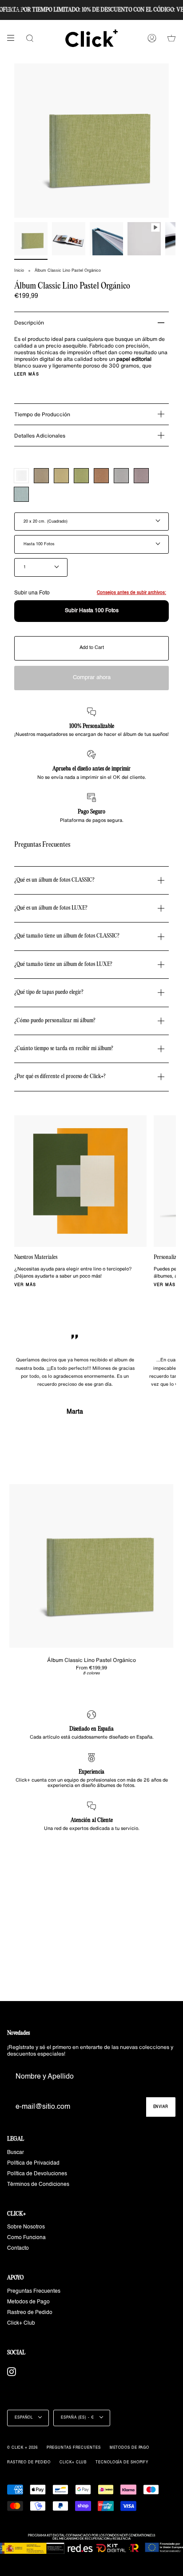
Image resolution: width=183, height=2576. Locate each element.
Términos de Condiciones (38, 2185)
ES (19, 9)
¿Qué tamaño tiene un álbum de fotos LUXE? (63, 964)
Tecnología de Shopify (122, 2463)
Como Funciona (26, 2238)
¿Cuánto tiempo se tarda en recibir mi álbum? (64, 1049)
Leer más (27, 374)
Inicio (19, 271)
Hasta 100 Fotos (39, 544)
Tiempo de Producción (42, 414)
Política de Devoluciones (37, 2174)
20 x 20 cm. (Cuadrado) (46, 522)
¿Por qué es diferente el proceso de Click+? (60, 1077)
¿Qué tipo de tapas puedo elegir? (49, 992)
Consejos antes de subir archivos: (131, 593)
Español (24, 2418)
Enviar (161, 2107)
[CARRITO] (171, 38)
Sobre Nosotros (26, 2227)
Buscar (16, 2153)
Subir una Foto (90, 593)
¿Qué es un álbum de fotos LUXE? (51, 908)
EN (10, 9)
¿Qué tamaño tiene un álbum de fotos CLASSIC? (67, 936)
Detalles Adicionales (40, 436)
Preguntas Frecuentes (34, 2291)
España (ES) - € (78, 2418)
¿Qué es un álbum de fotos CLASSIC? (54, 880)
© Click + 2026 (22, 2448)
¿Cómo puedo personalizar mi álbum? (55, 1021)
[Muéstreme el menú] (14, 38)
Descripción (29, 322)
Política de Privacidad (33, 2163)
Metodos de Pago (28, 2302)
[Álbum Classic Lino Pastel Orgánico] (91, 1566)
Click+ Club (21, 2323)
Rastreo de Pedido (30, 2313)
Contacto (18, 2248)
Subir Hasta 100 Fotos (92, 611)
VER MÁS (25, 1285)
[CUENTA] (152, 38)
